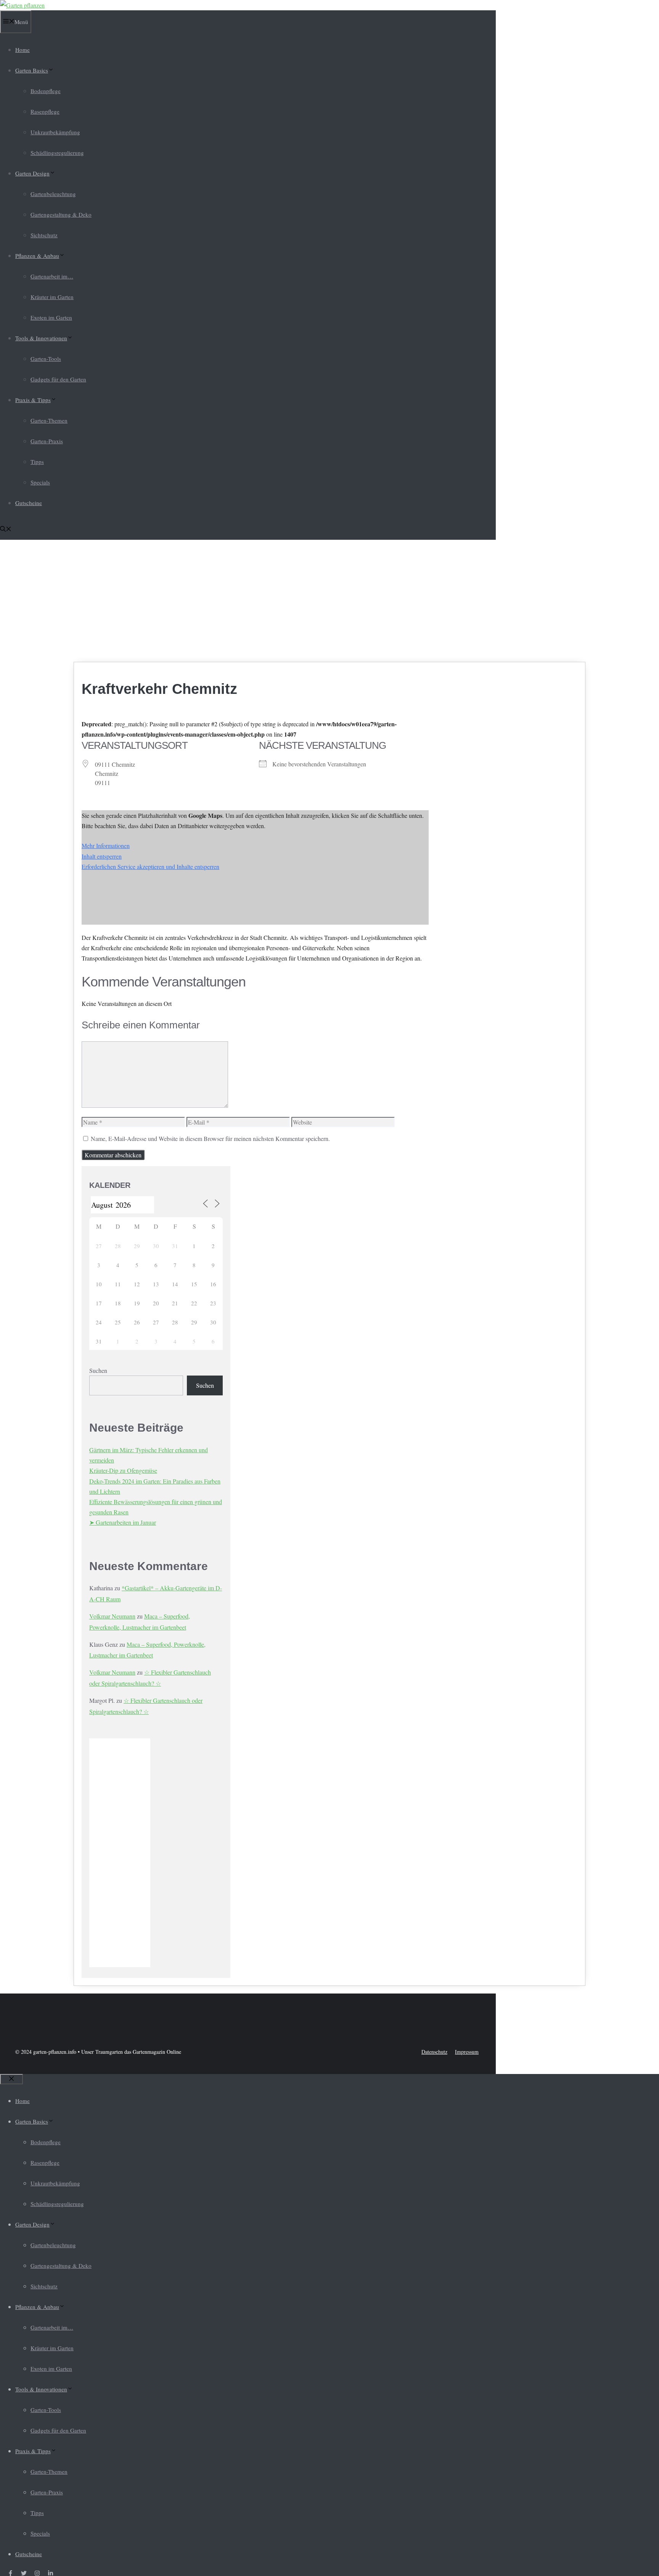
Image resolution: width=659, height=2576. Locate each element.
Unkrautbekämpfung (55, 132)
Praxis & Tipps (33, 400)
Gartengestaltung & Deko (61, 214)
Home (23, 50)
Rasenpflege (45, 111)
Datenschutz (434, 2052)
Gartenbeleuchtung (53, 194)
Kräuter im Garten (52, 297)
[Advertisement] (329, 601)
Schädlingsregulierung (57, 153)
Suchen (98, 1370)
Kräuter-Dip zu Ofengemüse (123, 1470)
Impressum (467, 2052)
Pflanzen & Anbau (37, 256)
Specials (40, 482)
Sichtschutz (44, 235)
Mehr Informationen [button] (106, 846)
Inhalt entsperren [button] (102, 856)
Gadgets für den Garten (58, 379)
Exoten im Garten (51, 317)
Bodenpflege (46, 91)
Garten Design (32, 173)
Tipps (37, 462)
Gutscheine (29, 503)
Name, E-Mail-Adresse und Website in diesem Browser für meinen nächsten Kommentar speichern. (210, 1138)
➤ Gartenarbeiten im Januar (123, 1522)
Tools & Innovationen (41, 338)
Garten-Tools (46, 359)
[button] (6, 529)
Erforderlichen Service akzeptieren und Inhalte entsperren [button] (150, 866)
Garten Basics (32, 70)
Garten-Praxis (47, 441)
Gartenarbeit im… (52, 276)
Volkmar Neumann (112, 1616)
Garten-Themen (49, 420)
